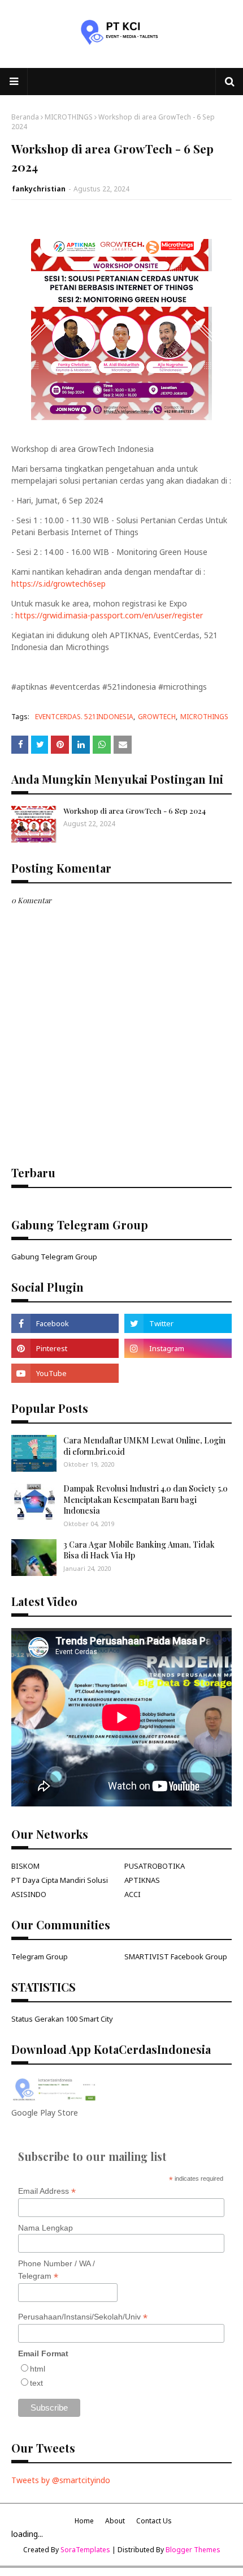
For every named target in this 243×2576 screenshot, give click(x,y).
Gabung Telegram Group (54, 1257)
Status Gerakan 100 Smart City (62, 2019)
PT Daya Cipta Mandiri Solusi (60, 1880)
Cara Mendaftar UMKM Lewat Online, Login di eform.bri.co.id (144, 1446)
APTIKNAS (142, 1880)
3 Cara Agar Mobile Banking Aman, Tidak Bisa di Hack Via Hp (139, 1550)
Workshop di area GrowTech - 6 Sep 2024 (134, 811)
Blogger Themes (193, 2550)
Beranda (25, 117)
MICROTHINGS (69, 117)
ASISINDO (29, 1894)
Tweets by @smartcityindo (61, 2480)
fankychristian (39, 189)
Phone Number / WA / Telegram (57, 2270)
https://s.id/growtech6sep (58, 584)
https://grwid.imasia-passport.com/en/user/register (109, 615)
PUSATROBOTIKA (155, 1866)
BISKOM (25, 1866)
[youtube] (65, 1373)
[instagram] (178, 1348)
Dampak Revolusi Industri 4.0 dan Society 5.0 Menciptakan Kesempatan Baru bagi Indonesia (146, 1500)
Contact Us (154, 2521)
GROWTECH (157, 717)
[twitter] (178, 1323)
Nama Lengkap (45, 2228)
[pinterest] (65, 1348)
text (36, 2383)
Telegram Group (40, 1956)
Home (84, 2521)
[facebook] (65, 1323)
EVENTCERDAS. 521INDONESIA (84, 717)
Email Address (47, 2191)
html (38, 2369)
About (115, 2521)
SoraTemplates (85, 2550)
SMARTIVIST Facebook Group (176, 1956)
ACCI (133, 1894)
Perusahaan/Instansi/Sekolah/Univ (83, 2317)
